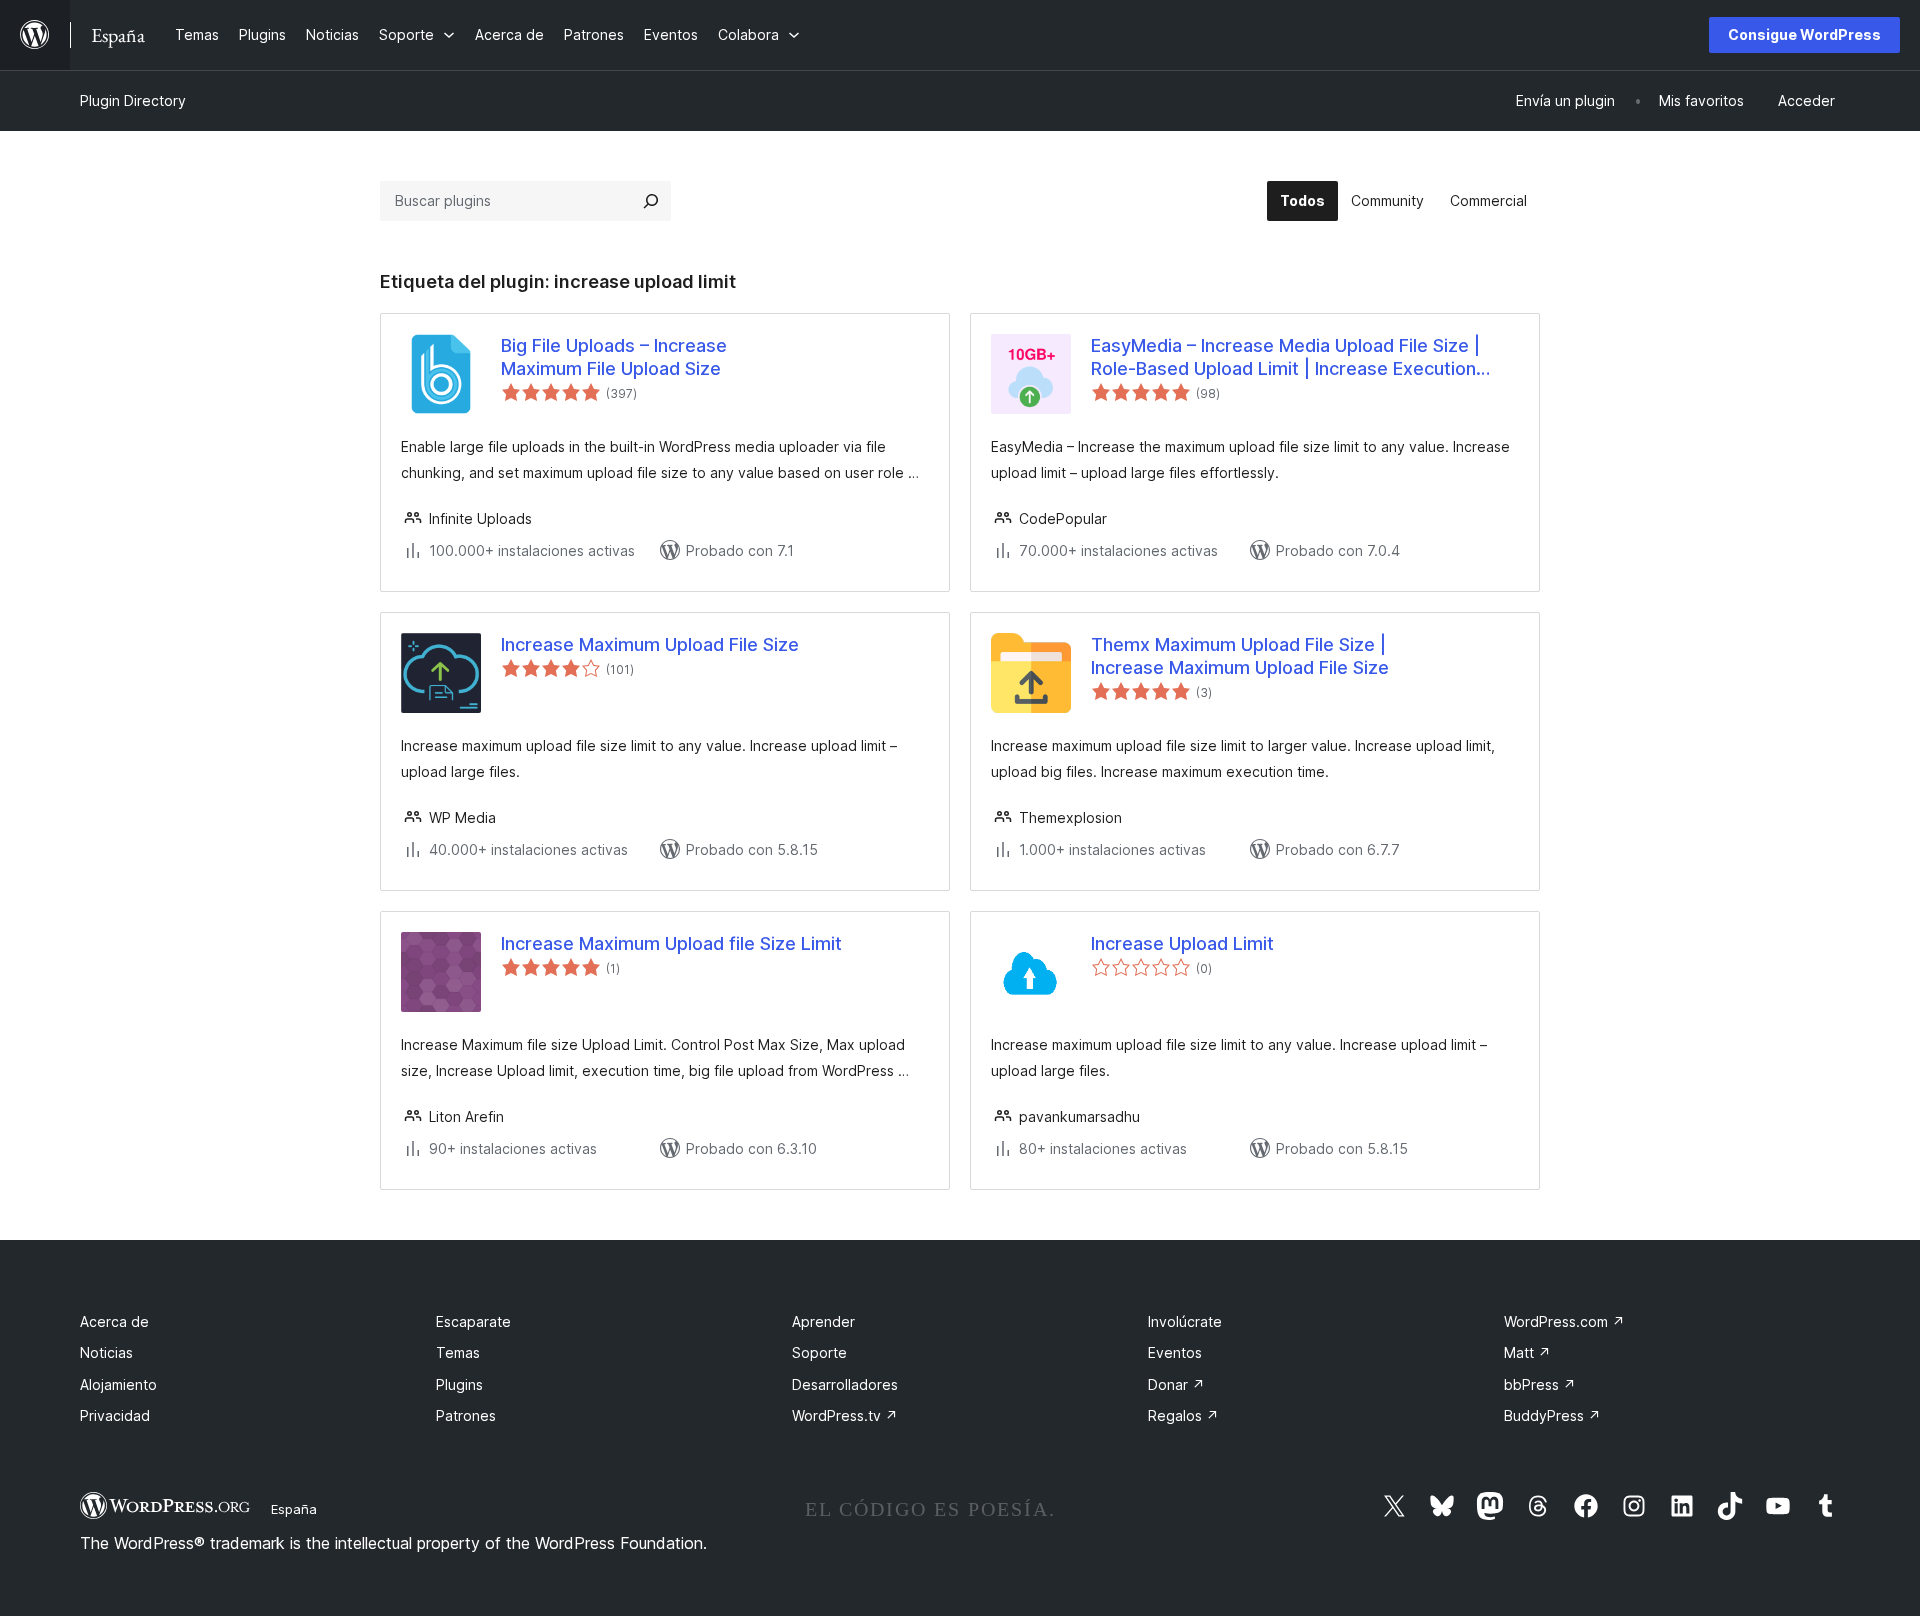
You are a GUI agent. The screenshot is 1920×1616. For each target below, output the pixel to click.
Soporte (819, 1352)
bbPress (1540, 1384)
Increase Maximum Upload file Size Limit (671, 943)
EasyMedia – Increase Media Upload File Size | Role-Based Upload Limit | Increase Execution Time (1285, 358)
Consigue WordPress (1804, 34)
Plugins (459, 1384)
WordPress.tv (845, 1415)
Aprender (823, 1321)
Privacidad (115, 1415)
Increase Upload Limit (1182, 943)
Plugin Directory (133, 100)
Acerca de (114, 1321)
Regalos (1183, 1415)
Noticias (106, 1352)
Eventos (1175, 1352)
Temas (458, 1352)
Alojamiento (118, 1384)
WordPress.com (1564, 1321)
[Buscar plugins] (651, 201)
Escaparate (473, 1321)
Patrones (466, 1415)
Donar (1176, 1384)
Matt (1527, 1352)
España (294, 1509)
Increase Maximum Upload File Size (650, 644)
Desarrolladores (845, 1384)
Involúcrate (1185, 1321)
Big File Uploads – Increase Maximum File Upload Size (614, 357)
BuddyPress (1552, 1415)
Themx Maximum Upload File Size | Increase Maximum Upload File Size (1240, 656)
